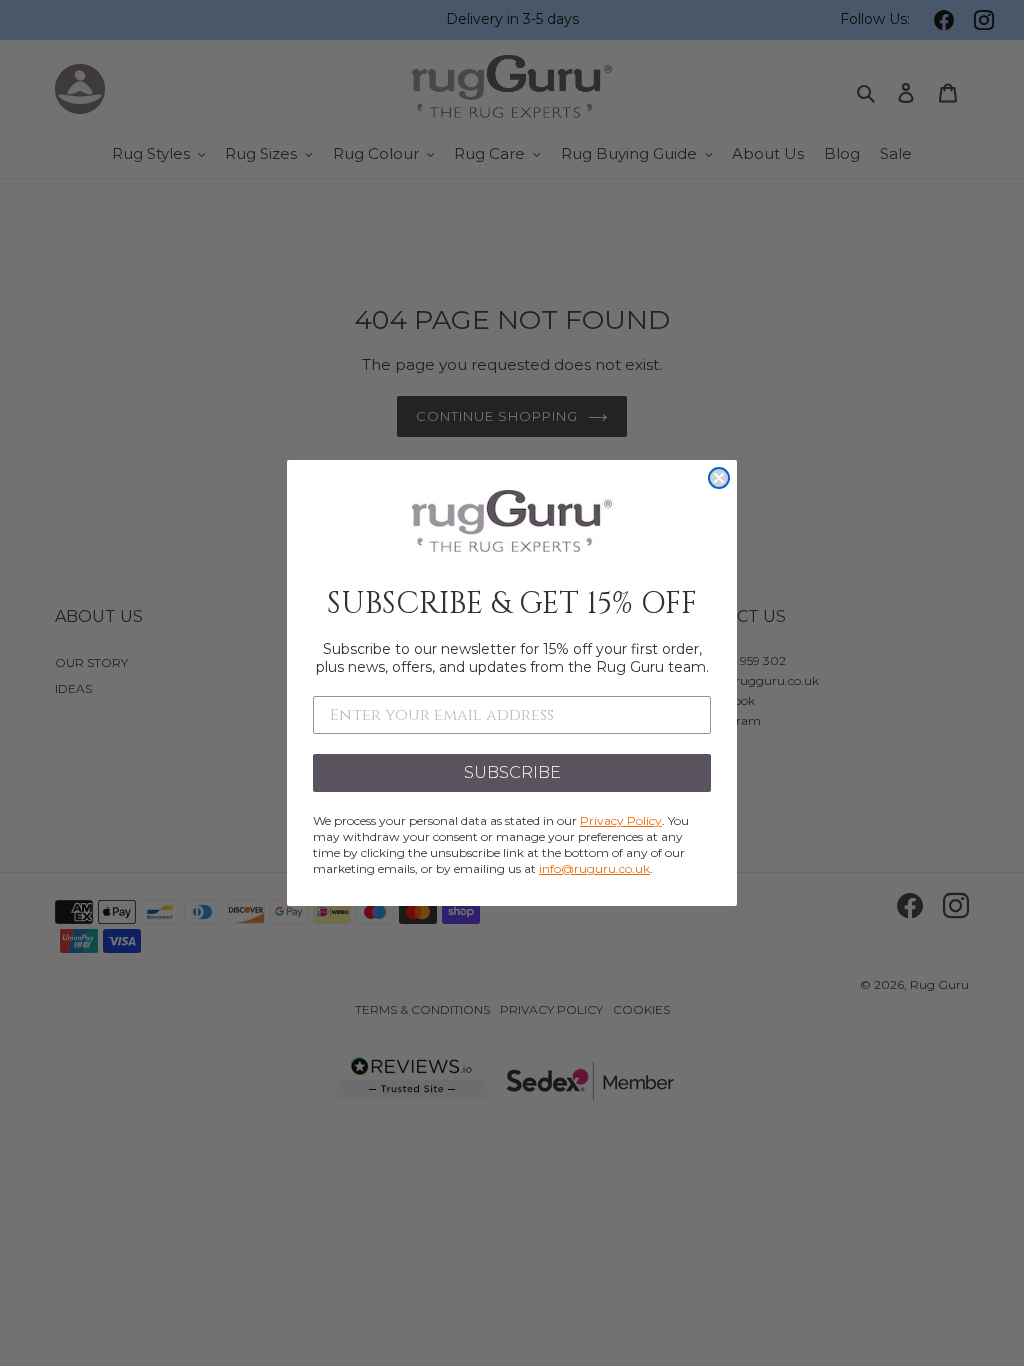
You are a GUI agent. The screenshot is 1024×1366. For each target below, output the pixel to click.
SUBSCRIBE (512, 772)
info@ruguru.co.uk (594, 868)
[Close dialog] (719, 478)
